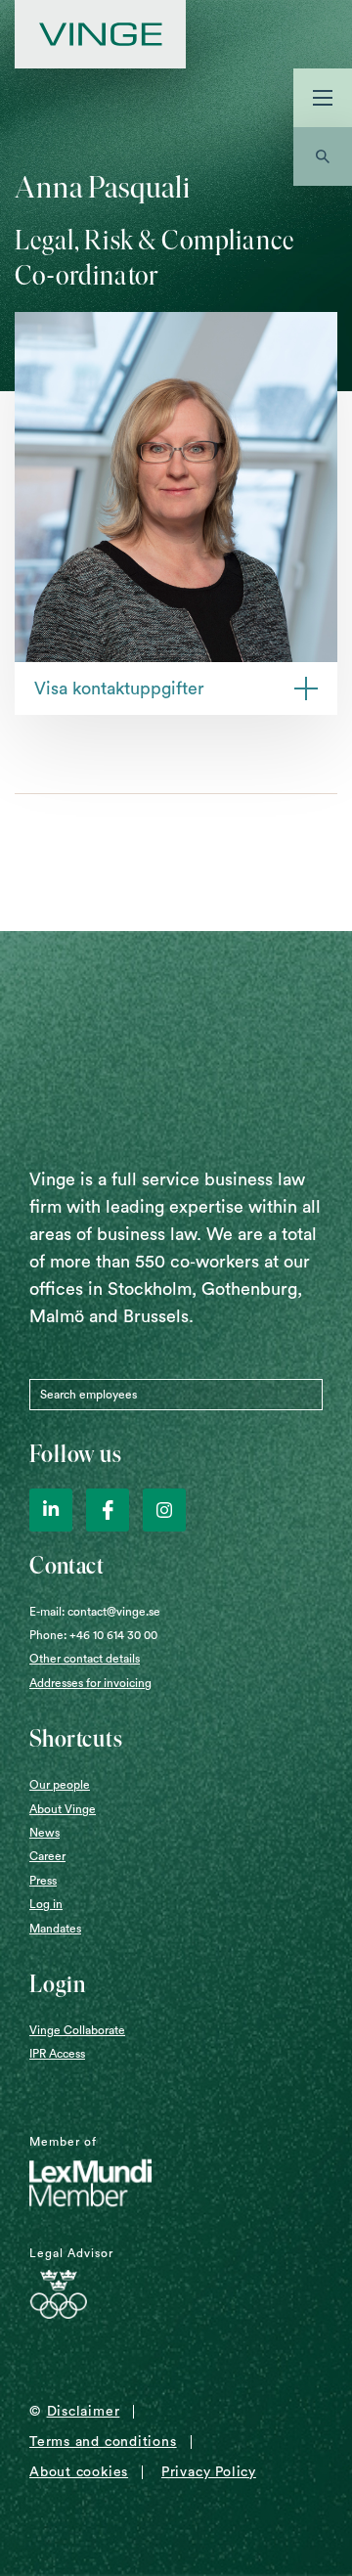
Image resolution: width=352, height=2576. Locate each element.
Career (47, 1856)
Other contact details (85, 1659)
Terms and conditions (103, 2442)
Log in (46, 1904)
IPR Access (57, 2054)
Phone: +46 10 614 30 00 (93, 1635)
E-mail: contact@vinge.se (95, 1612)
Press (43, 1881)
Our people (60, 1785)
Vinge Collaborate (77, 2030)
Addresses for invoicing (90, 1683)
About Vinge (63, 1809)
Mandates (55, 1929)
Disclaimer (84, 2412)
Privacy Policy (209, 2472)
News (44, 1833)
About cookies (79, 2472)
